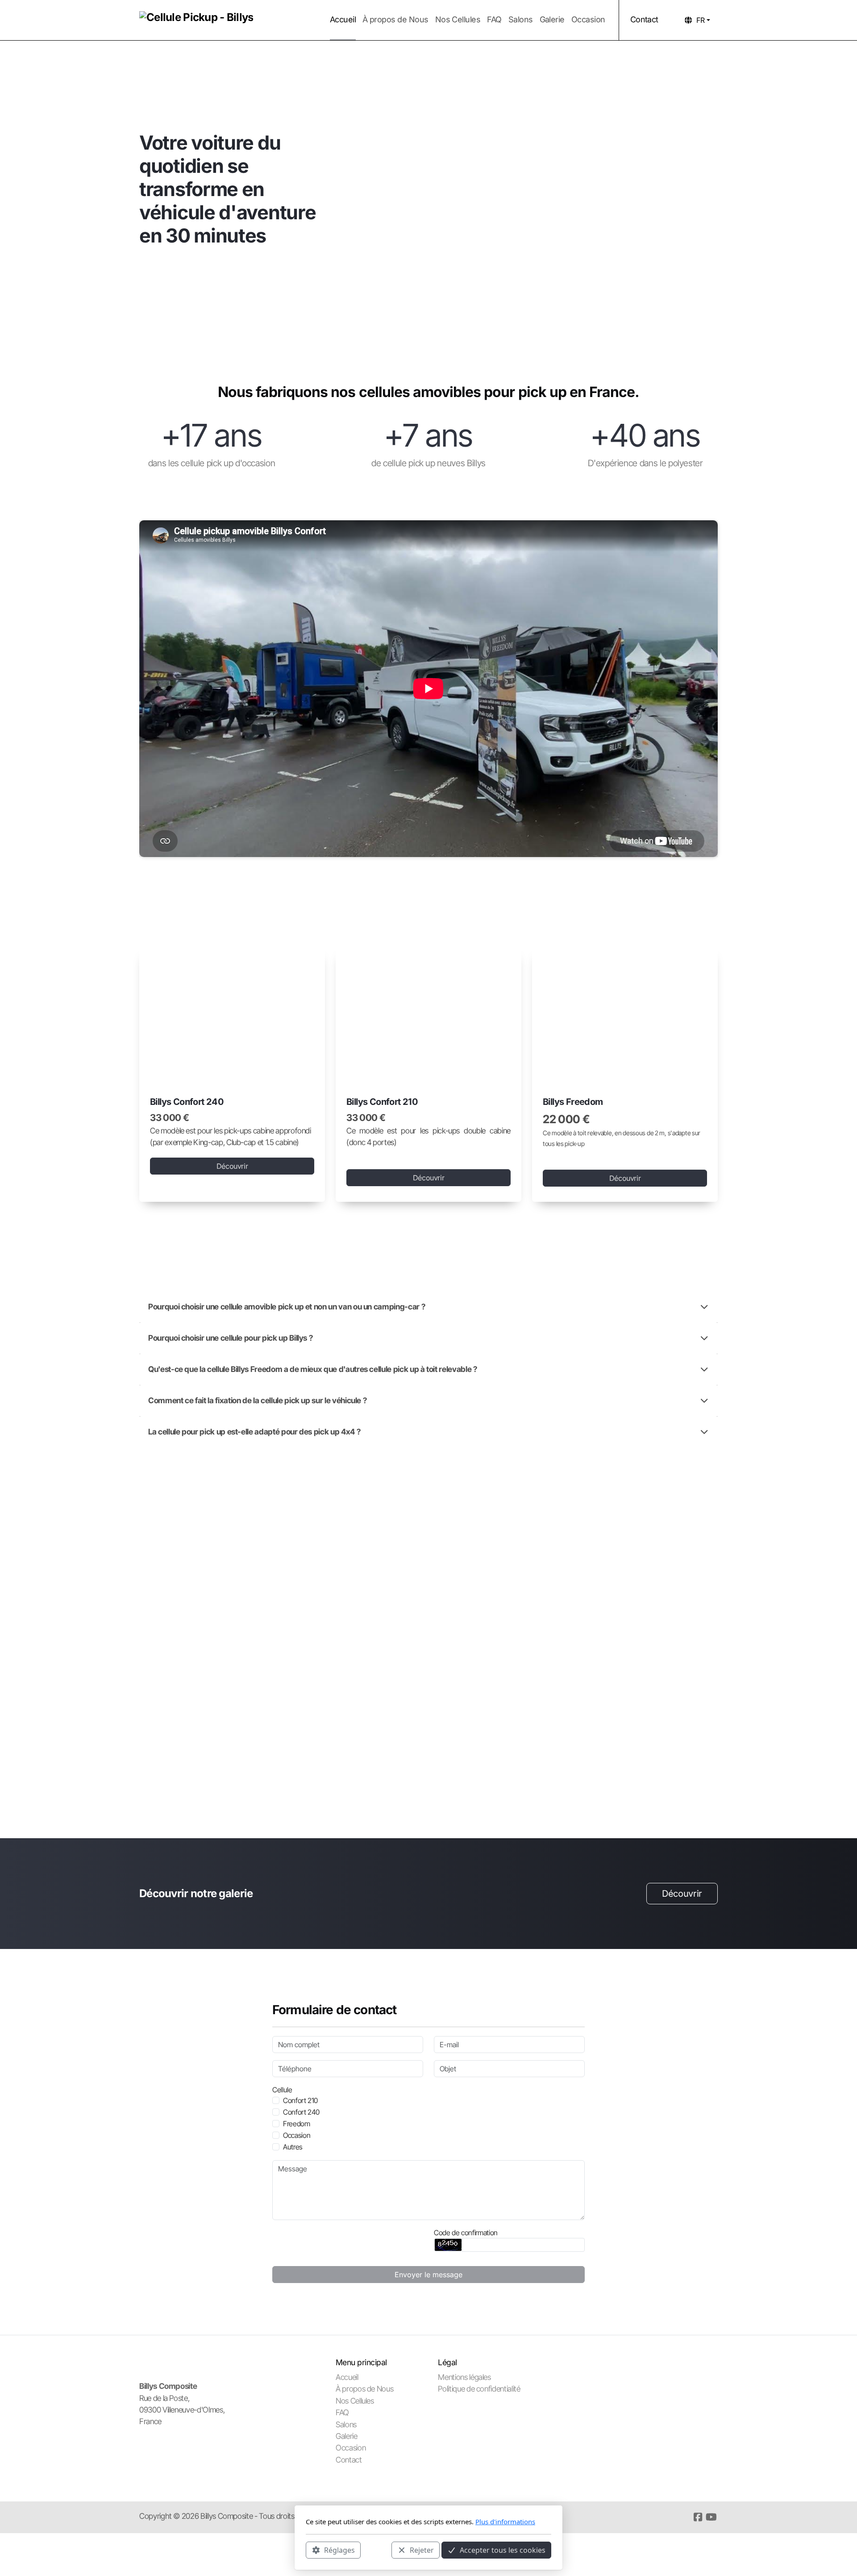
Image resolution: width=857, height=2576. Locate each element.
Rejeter (422, 2550)
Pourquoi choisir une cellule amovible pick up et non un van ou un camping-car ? (287, 1307)
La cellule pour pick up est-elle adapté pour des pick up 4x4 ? (254, 1432)
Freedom (297, 2124)
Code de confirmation (466, 2233)
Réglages (339, 2550)
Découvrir (232, 1166)
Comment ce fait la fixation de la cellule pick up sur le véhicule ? (257, 1400)
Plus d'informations (505, 2522)
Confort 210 (300, 2100)
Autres (293, 2147)
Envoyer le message (428, 2275)
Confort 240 (301, 2112)
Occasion (297, 2135)
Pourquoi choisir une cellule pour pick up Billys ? (230, 1338)
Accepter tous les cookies (503, 2550)
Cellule (282, 2090)
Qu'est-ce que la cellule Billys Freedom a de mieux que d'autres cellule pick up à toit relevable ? (313, 1369)
